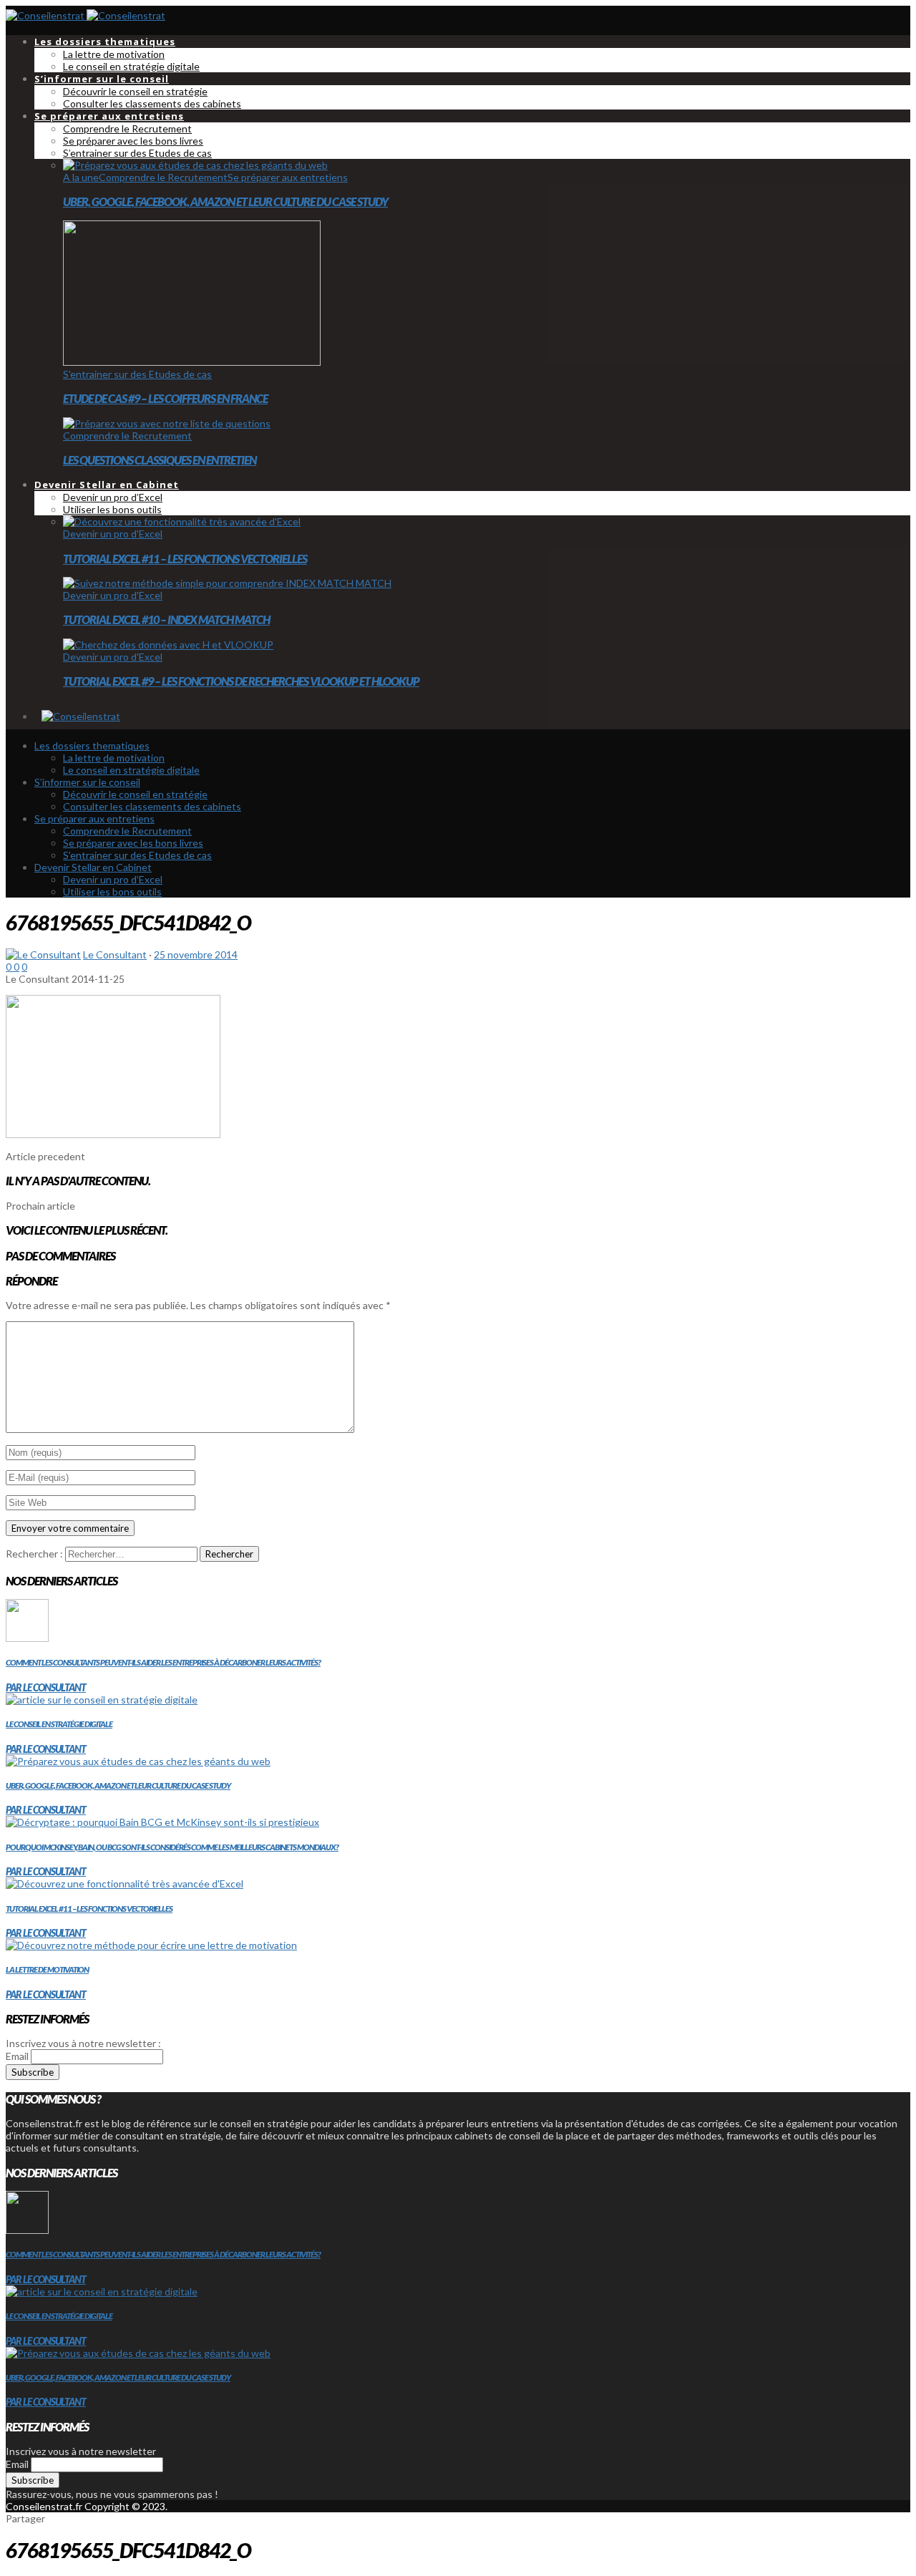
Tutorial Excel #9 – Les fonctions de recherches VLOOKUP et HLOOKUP (241, 681)
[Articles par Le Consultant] (43, 954)
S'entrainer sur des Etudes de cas (137, 374)
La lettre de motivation (47, 1969)
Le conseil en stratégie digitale (59, 1724)
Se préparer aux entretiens (288, 177)
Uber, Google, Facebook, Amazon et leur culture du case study (225, 201)
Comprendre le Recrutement (163, 177)
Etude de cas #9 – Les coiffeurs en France (165, 398)
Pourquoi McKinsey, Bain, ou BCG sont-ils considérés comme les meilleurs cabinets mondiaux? (172, 1847)
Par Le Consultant (46, 1687)
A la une (81, 177)
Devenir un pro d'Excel (113, 534)
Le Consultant (115, 954)
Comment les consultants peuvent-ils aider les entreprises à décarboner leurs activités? (163, 1662)
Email (17, 2056)
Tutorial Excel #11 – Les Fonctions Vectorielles (185, 559)
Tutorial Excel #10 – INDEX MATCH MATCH (166, 619)
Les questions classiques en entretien (160, 460)
